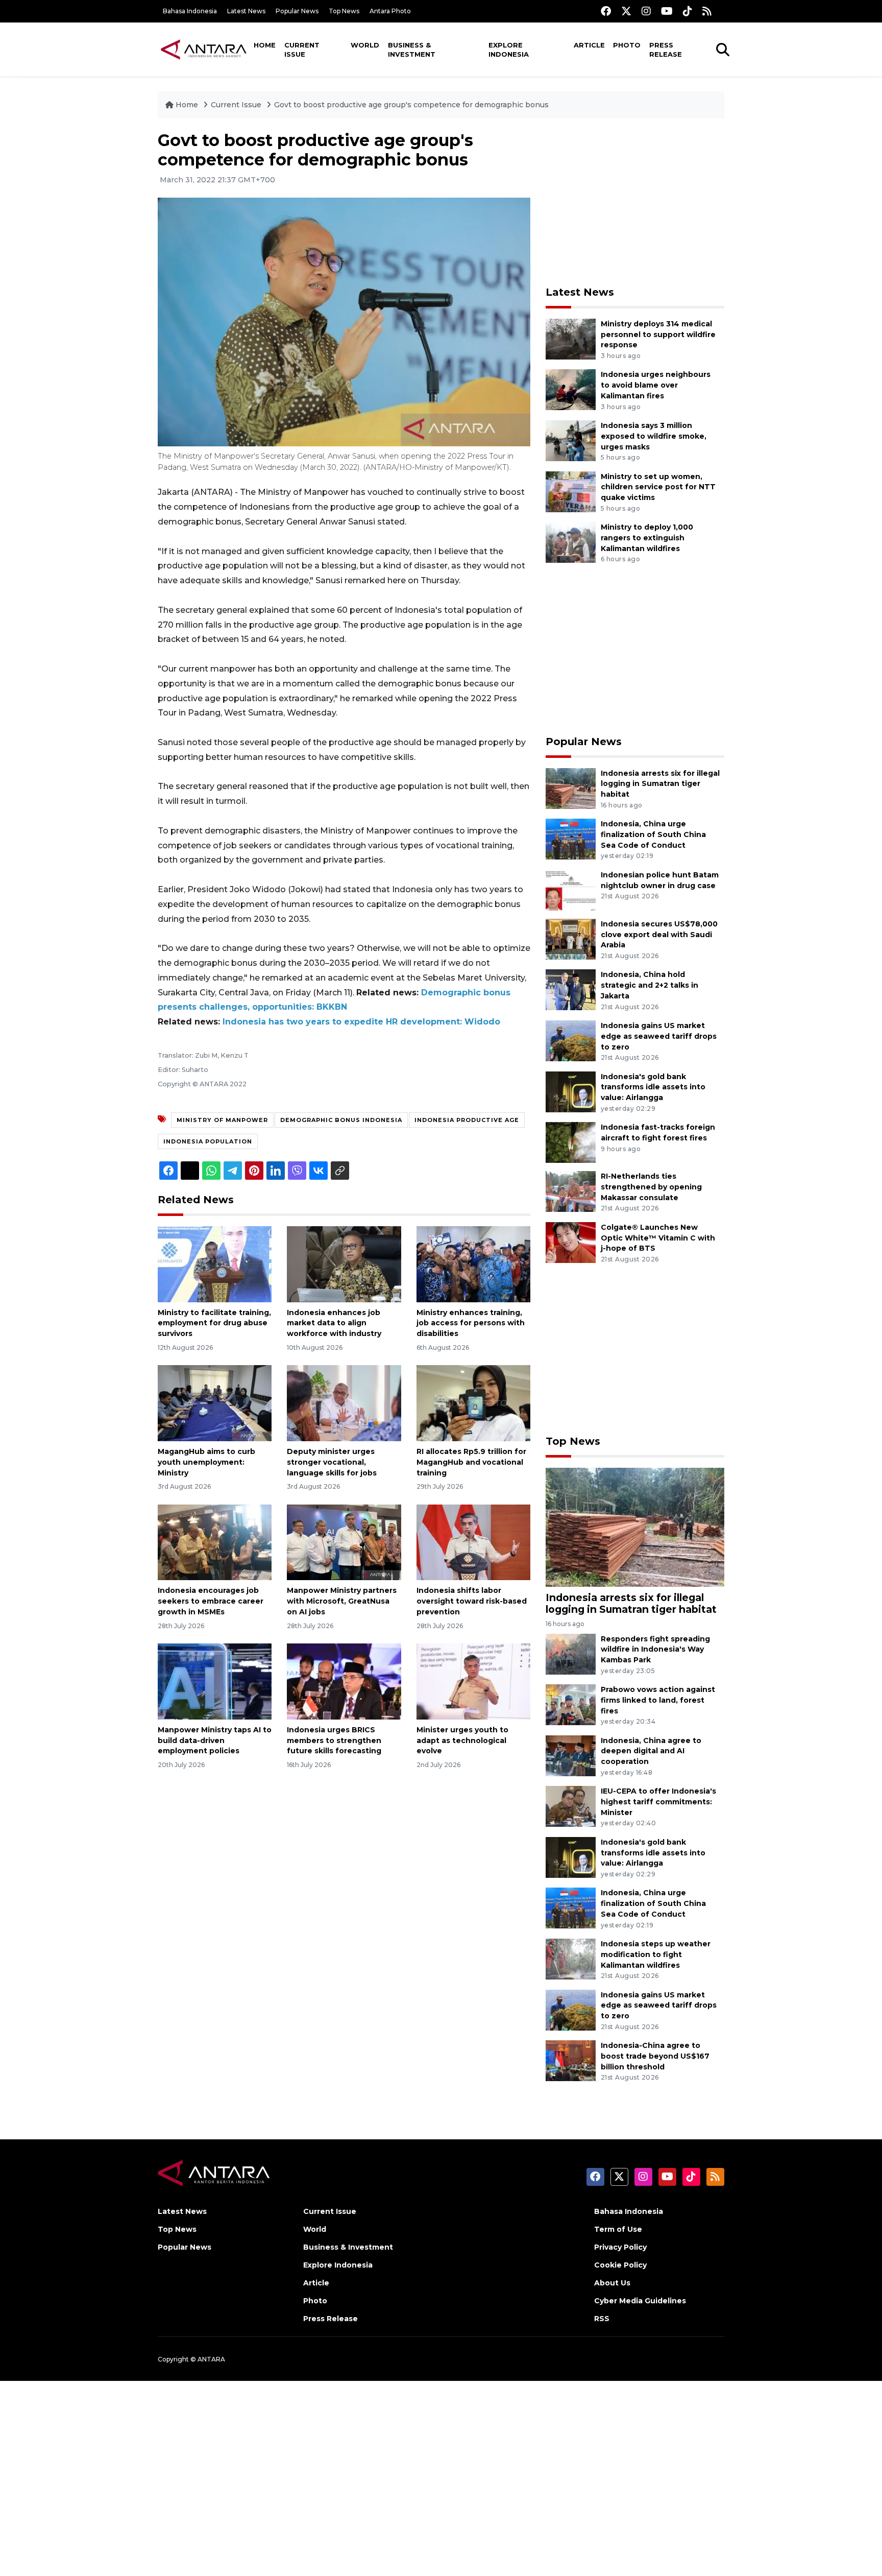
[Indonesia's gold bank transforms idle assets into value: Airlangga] (571, 1091)
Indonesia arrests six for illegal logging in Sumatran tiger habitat (660, 784)
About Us (612, 2283)
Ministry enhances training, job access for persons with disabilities (471, 1323)
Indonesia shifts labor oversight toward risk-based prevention (472, 1601)
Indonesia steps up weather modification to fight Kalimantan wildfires (656, 1954)
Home (265, 45)
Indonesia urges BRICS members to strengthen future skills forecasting (334, 1740)
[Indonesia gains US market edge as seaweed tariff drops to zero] (571, 1040)
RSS (602, 2319)
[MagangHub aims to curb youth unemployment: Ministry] (215, 1403)
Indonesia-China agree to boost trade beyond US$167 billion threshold (655, 2056)
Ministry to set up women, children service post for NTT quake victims (658, 487)
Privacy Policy (620, 2247)
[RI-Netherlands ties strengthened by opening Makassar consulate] (571, 1191)
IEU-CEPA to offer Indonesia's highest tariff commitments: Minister (658, 1802)
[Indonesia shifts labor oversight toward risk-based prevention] (473, 1542)
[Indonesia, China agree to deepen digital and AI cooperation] (571, 1755)
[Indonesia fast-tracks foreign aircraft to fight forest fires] (571, 1142)
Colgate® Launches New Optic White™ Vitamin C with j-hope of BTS (658, 1238)
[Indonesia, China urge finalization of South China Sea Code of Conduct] (571, 838)
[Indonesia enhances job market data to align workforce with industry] (344, 1263)
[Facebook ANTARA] (606, 11)
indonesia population (208, 1141)
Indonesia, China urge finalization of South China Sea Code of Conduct (653, 834)
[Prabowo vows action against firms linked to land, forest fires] (571, 1704)
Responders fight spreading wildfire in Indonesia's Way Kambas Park (655, 1650)
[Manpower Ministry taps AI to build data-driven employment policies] (215, 1681)
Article (589, 45)
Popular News (297, 11)
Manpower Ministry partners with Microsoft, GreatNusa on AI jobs (342, 1601)
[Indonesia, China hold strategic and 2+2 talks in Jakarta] (571, 989)
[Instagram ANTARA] (646, 11)
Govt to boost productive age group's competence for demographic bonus (411, 105)
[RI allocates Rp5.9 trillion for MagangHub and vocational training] (473, 1403)
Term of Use (618, 2229)
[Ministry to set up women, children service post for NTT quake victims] (571, 491)
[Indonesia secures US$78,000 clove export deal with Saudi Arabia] (571, 938)
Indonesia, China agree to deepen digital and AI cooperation (651, 1751)
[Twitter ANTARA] (626, 11)
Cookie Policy (620, 2265)
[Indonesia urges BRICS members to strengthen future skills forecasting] (344, 1681)
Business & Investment (412, 50)
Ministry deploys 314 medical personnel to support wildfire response (658, 335)
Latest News (246, 11)
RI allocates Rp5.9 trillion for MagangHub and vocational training (471, 1462)
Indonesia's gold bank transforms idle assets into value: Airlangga (653, 1087)
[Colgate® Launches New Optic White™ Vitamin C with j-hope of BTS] (571, 1242)
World (365, 45)
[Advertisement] (635, 202)
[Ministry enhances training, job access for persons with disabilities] (473, 1263)
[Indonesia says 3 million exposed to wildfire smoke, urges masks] (571, 440)
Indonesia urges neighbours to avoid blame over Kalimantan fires (656, 385)
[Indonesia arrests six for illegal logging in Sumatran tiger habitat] (571, 788)
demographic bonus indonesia (341, 1120)
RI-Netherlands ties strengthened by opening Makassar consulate (651, 1187)
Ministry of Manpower (222, 1120)
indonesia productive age (467, 1120)
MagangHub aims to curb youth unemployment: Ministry (206, 1462)
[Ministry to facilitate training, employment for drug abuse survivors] (215, 1263)
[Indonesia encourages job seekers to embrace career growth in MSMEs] (215, 1542)
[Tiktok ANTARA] (688, 11)
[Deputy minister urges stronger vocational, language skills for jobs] (344, 1403)
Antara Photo (390, 11)
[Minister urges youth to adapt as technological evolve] (473, 1681)
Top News (344, 11)
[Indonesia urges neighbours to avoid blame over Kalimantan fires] (571, 389)
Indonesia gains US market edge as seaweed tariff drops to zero (659, 1036)
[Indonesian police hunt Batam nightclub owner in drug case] (571, 889)
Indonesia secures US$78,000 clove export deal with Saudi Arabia (659, 935)
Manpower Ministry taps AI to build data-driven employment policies (215, 1740)
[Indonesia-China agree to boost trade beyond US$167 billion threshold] (571, 2060)
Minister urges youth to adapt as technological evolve (462, 1740)
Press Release (666, 50)
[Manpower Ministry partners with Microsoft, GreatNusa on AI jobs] (344, 1542)
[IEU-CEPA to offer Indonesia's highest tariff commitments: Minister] (571, 1806)
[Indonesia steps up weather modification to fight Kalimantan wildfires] (571, 1958)
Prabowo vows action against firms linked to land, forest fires (658, 1700)
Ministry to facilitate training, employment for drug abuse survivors (214, 1323)
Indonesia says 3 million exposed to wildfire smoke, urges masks (654, 436)
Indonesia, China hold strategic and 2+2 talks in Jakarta (650, 985)
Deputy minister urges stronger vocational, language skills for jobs (332, 1462)
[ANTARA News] (204, 49)
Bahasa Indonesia (190, 11)
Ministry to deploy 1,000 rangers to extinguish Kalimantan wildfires (647, 538)
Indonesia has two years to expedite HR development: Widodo (361, 1022)
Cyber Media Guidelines (640, 2301)
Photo (627, 45)
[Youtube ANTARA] (667, 11)
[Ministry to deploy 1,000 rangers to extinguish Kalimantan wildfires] (571, 542)
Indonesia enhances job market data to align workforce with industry (334, 1323)
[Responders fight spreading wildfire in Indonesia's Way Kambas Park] (571, 1653)
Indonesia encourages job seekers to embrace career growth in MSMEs (211, 1601)
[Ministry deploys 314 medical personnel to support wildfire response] (571, 338)
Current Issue (302, 50)
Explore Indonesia (509, 50)
